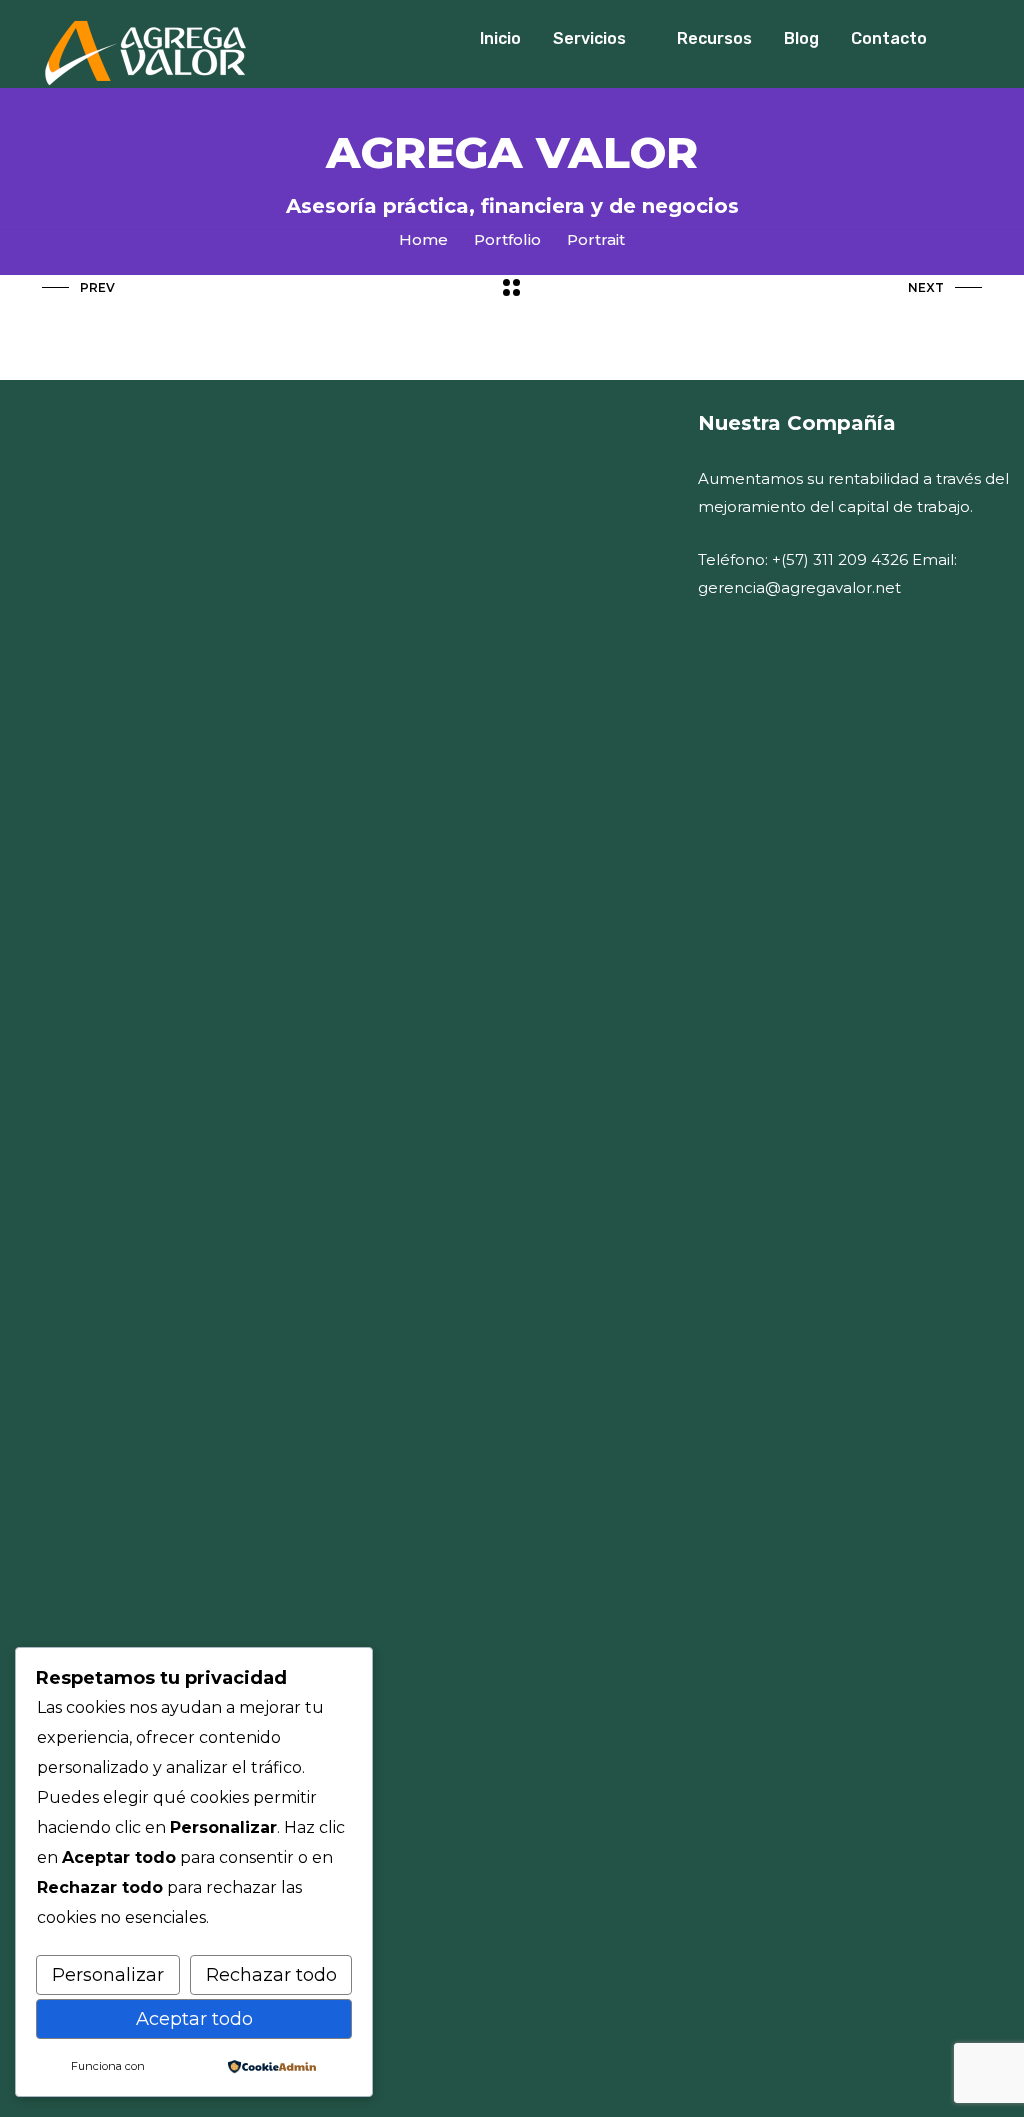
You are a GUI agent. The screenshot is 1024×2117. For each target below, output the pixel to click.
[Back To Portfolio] (511, 289)
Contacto (889, 38)
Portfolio (507, 239)
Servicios (589, 38)
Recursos (714, 38)
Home (423, 239)
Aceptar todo (194, 2019)
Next (926, 287)
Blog (801, 38)
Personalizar (108, 1975)
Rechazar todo (271, 1975)
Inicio (500, 38)
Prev (97, 287)
